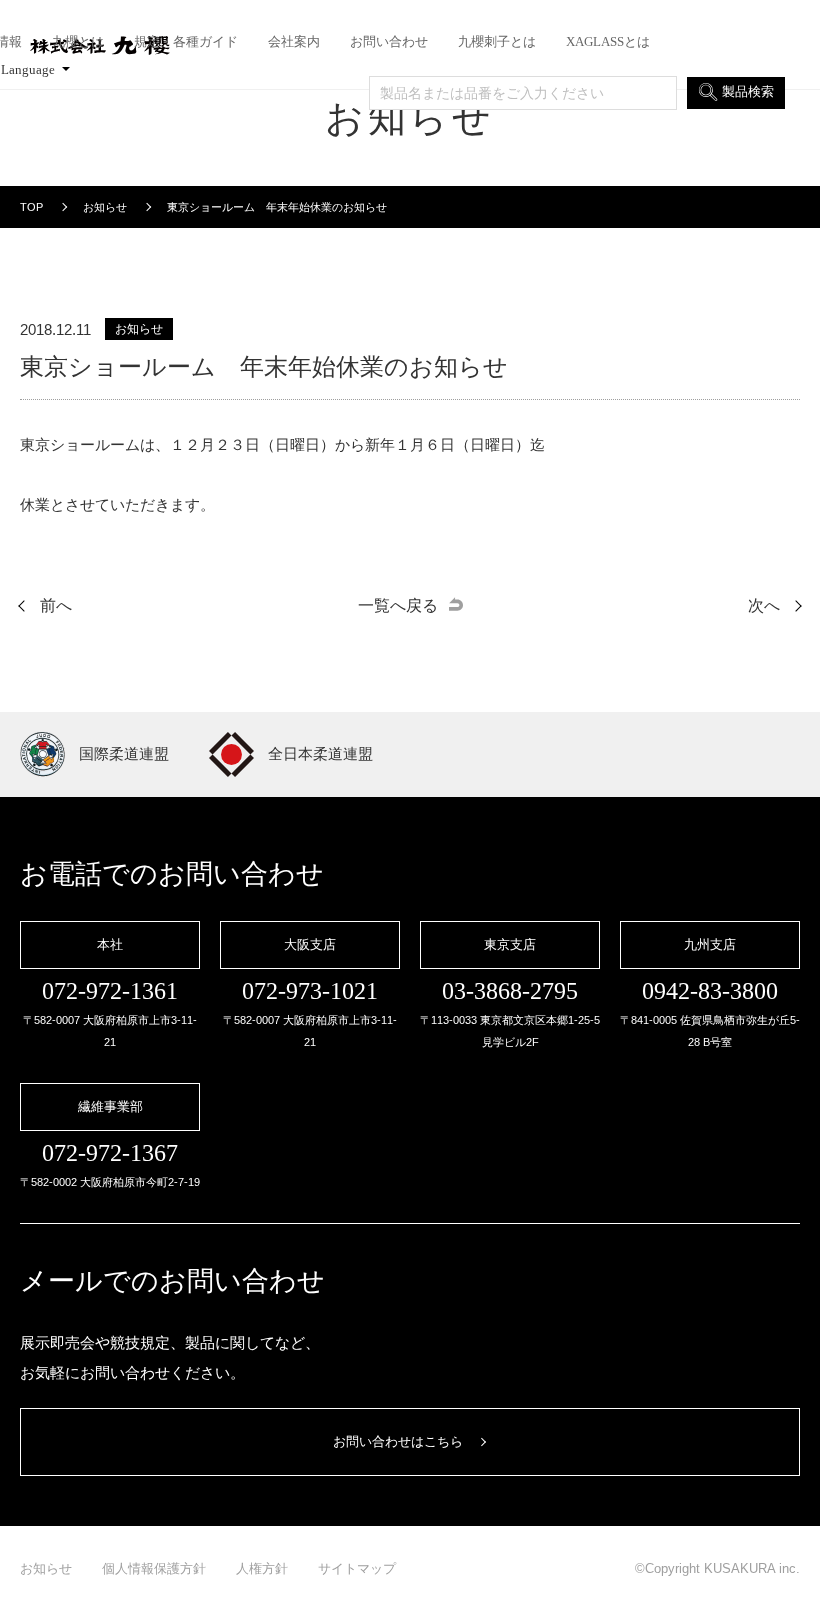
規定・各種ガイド (186, 42)
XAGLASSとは (608, 42)
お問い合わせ (389, 42)
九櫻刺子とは (497, 42)
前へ (56, 605)
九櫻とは (78, 42)
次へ (764, 605)
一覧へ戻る (398, 605)
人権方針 (262, 1568)
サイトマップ (357, 1568)
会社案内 (294, 42)
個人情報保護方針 (154, 1568)
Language (28, 69)
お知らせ (46, 1568)
